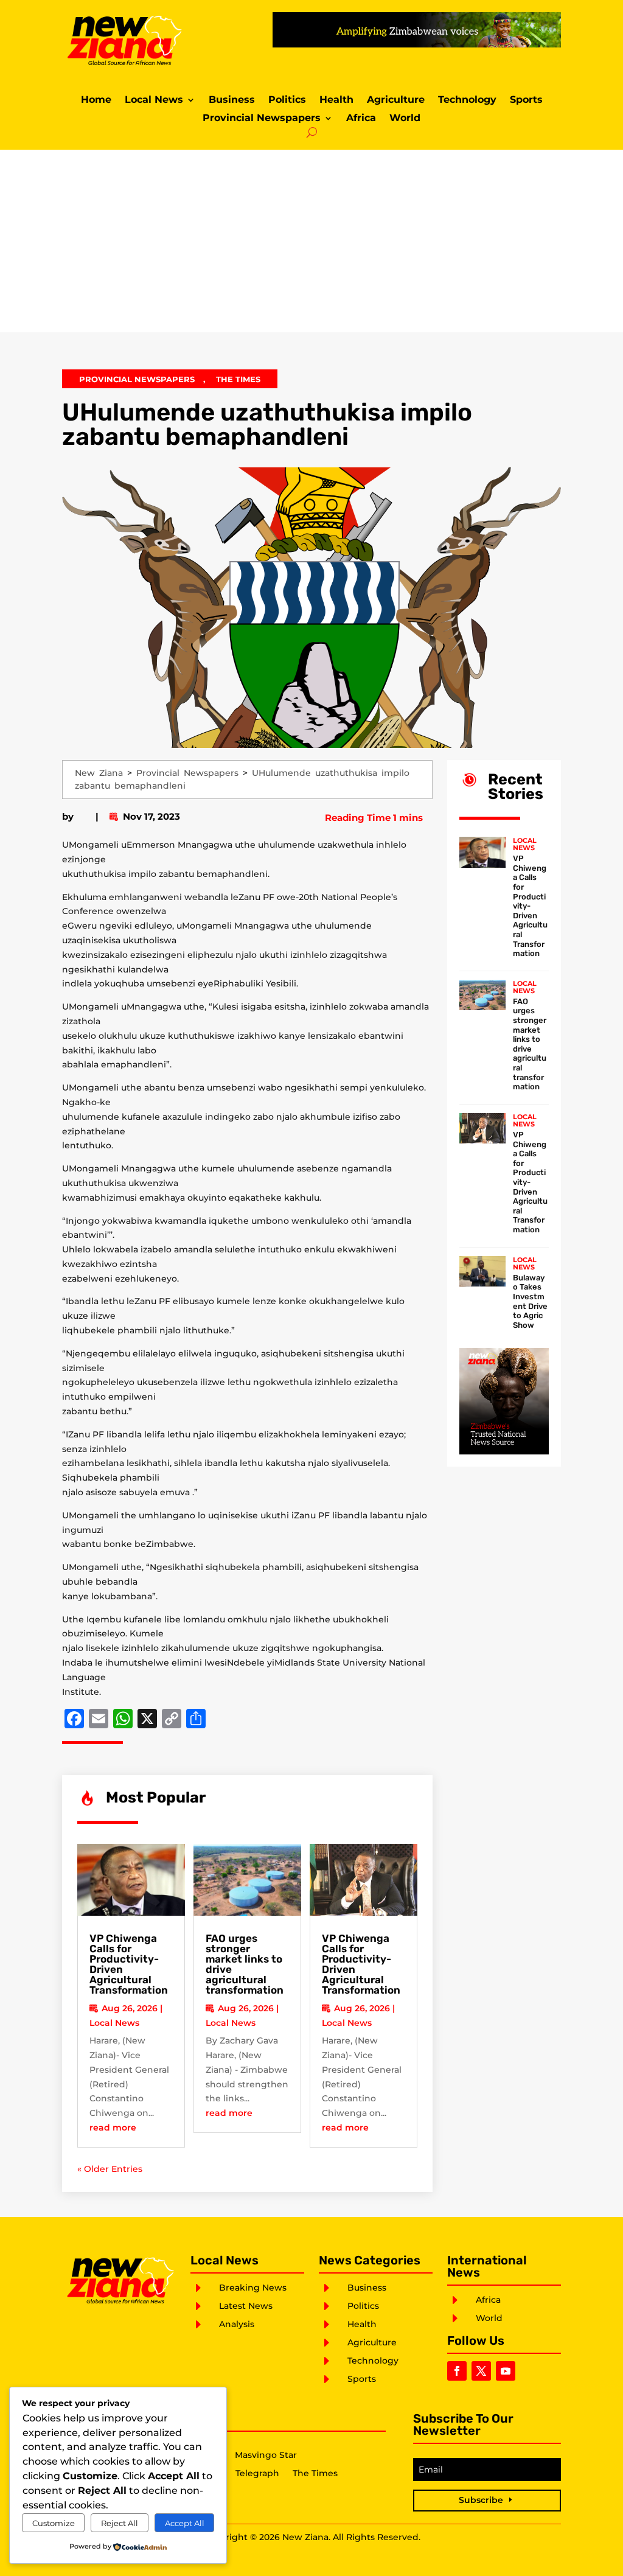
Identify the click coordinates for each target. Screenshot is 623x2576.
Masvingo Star (266, 2456)
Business (232, 100)
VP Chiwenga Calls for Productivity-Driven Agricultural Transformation (129, 1964)
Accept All (185, 2523)
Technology (467, 100)
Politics (287, 100)
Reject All (120, 2523)
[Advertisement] (311, 241)
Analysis (237, 2324)
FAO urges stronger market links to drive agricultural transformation (245, 1964)
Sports (526, 100)
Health (336, 100)
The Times (238, 379)
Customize (54, 2523)
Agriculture (396, 100)
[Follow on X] (481, 2371)
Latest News (246, 2306)
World (405, 119)
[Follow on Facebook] (457, 2371)
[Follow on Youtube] (506, 2371)
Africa (361, 119)
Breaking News (253, 2288)
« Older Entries (110, 2169)
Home (96, 100)
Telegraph (257, 2474)
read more (113, 2127)
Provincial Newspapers (262, 119)
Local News (154, 100)
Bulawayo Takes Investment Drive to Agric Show (530, 1301)
